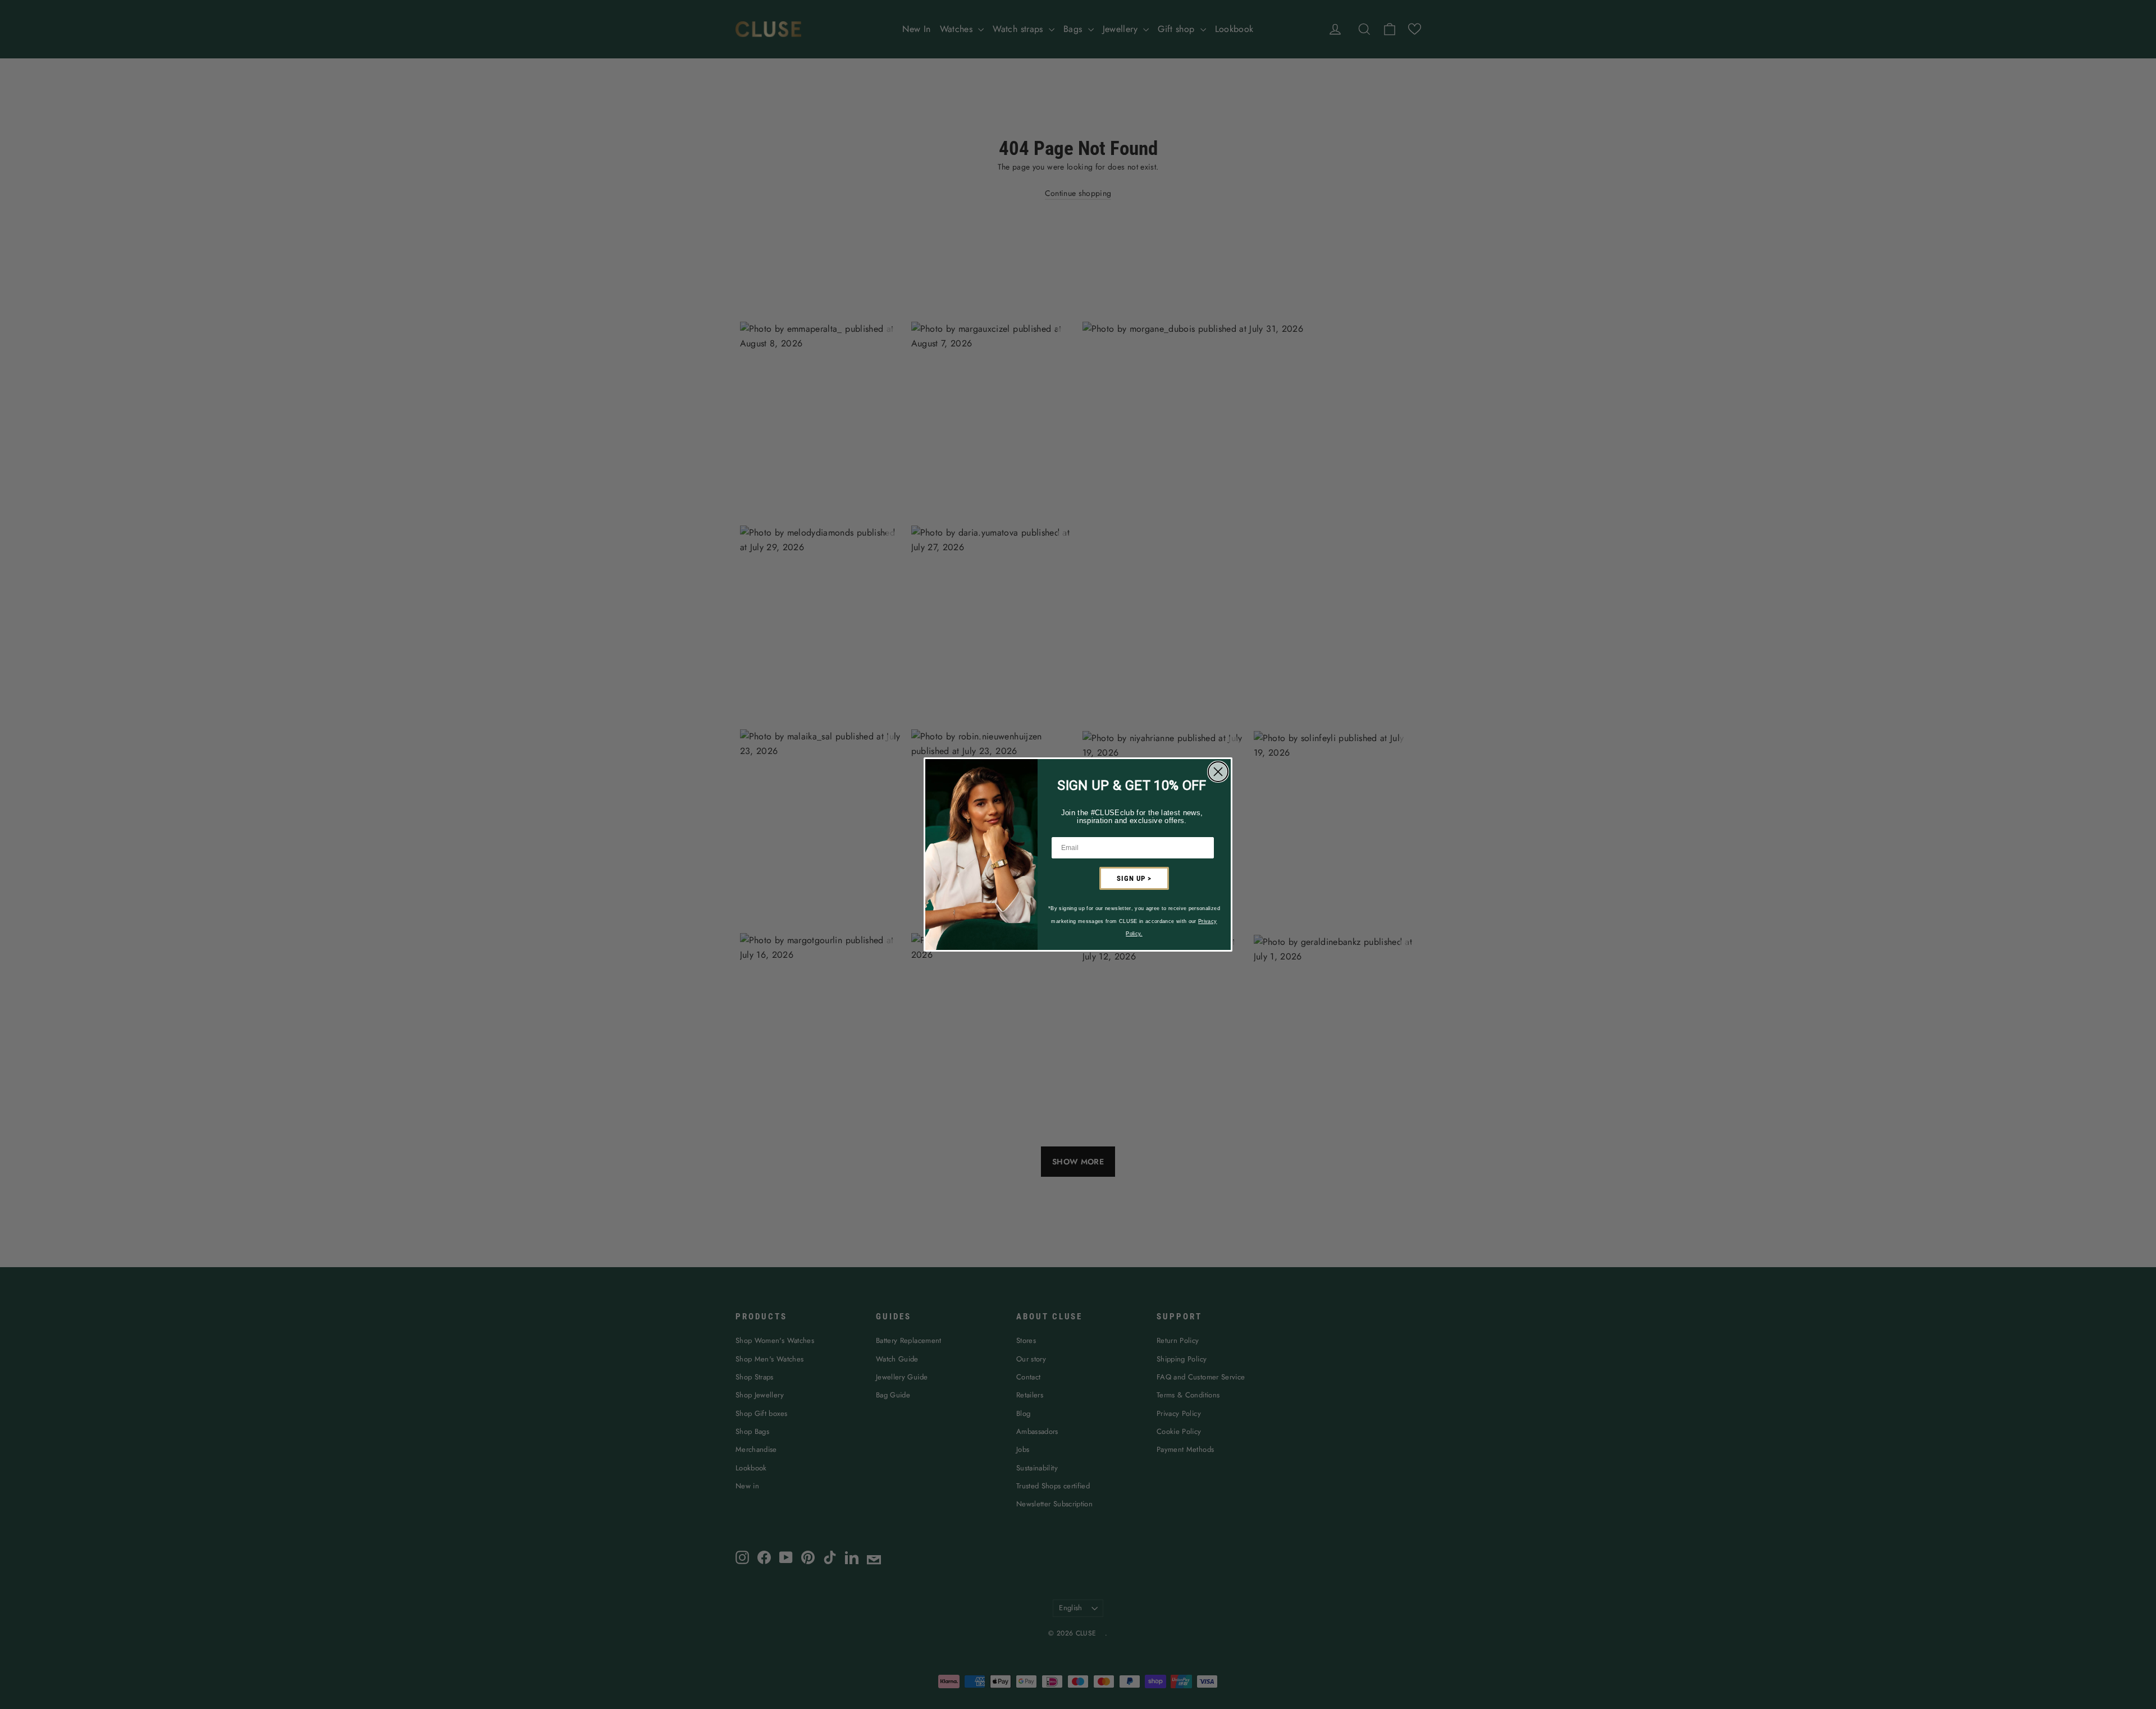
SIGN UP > (1134, 878)
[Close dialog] (1218, 772)
